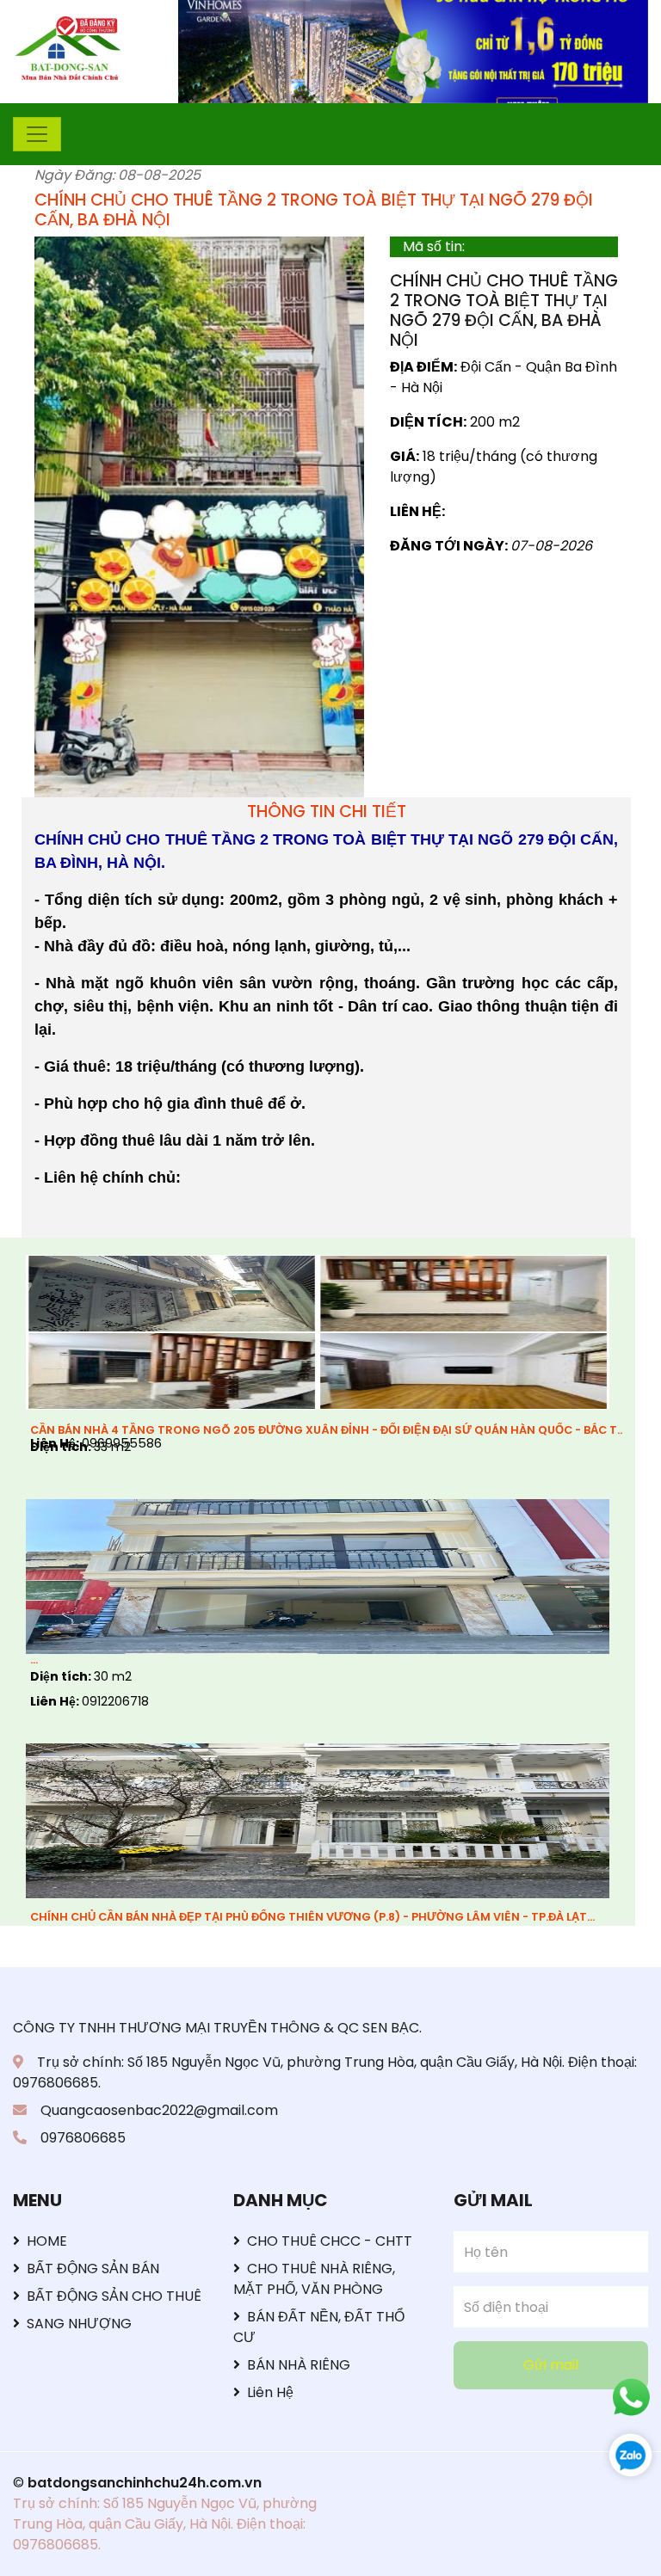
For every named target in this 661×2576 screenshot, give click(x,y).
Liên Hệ (270, 2392)
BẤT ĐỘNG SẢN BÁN (93, 2269)
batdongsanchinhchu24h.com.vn (145, 2483)
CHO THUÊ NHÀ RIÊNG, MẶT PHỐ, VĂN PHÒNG (314, 2279)
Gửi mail (551, 2365)
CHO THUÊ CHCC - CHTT (330, 2241)
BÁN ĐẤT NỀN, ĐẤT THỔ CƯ (319, 2327)
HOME (47, 2241)
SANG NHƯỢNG (79, 2324)
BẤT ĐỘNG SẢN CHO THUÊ (114, 2296)
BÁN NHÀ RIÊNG (299, 2365)
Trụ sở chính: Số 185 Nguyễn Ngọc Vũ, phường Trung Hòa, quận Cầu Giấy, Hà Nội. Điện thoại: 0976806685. (165, 2524)
